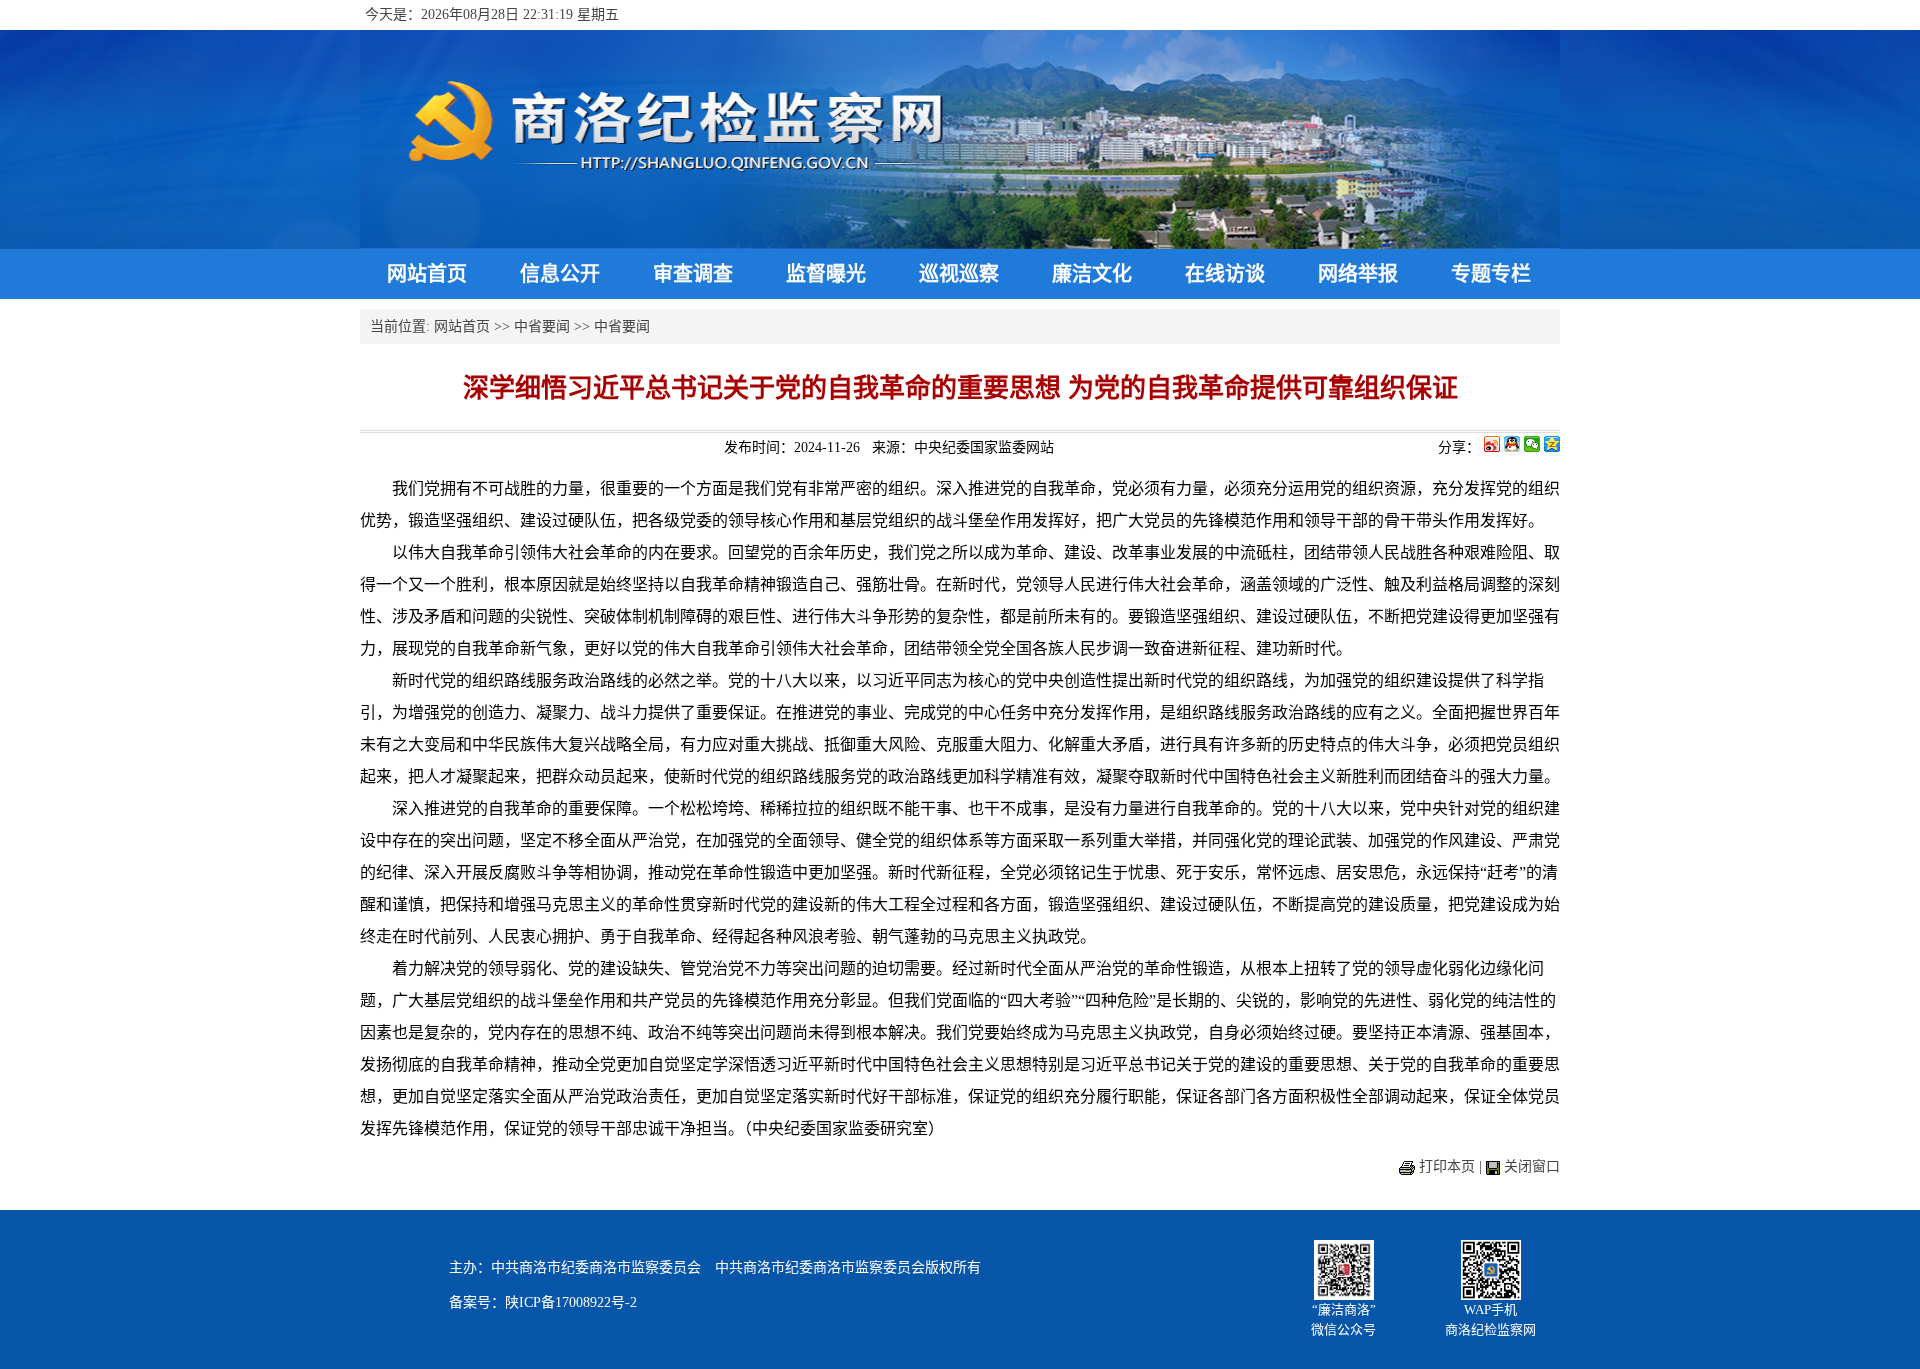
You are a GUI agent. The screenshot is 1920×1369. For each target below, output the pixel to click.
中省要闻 (542, 326)
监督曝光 (826, 274)
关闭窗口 (1532, 1166)
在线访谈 (1225, 274)
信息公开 (560, 274)
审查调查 (693, 274)
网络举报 (1358, 274)
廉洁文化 (1092, 274)
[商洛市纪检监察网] (960, 244)
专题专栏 (1491, 274)
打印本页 (1447, 1166)
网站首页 (427, 274)
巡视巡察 (959, 274)
